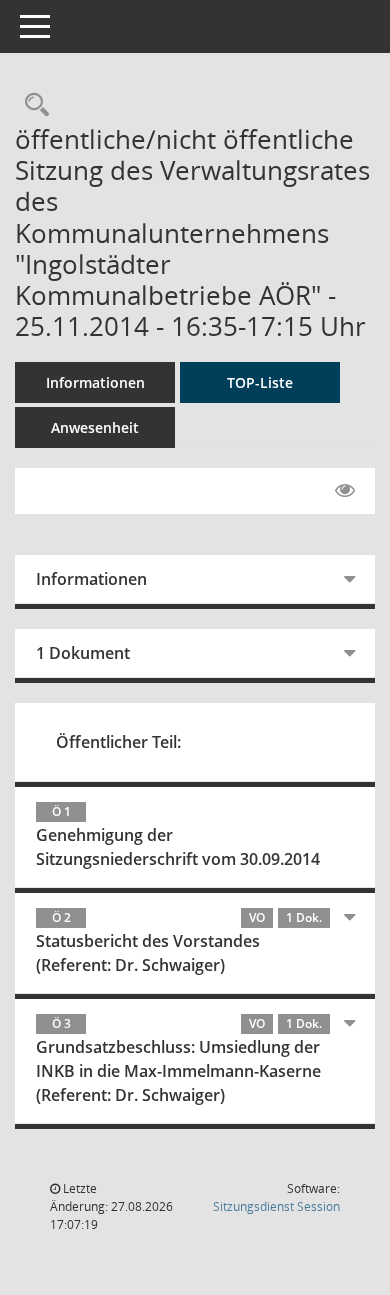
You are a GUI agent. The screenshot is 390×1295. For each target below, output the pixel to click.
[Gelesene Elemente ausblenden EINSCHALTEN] (345, 491)
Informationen (95, 382)
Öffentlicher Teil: (118, 742)
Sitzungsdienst (276, 1206)
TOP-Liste (260, 382)
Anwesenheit (95, 427)
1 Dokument (83, 653)
